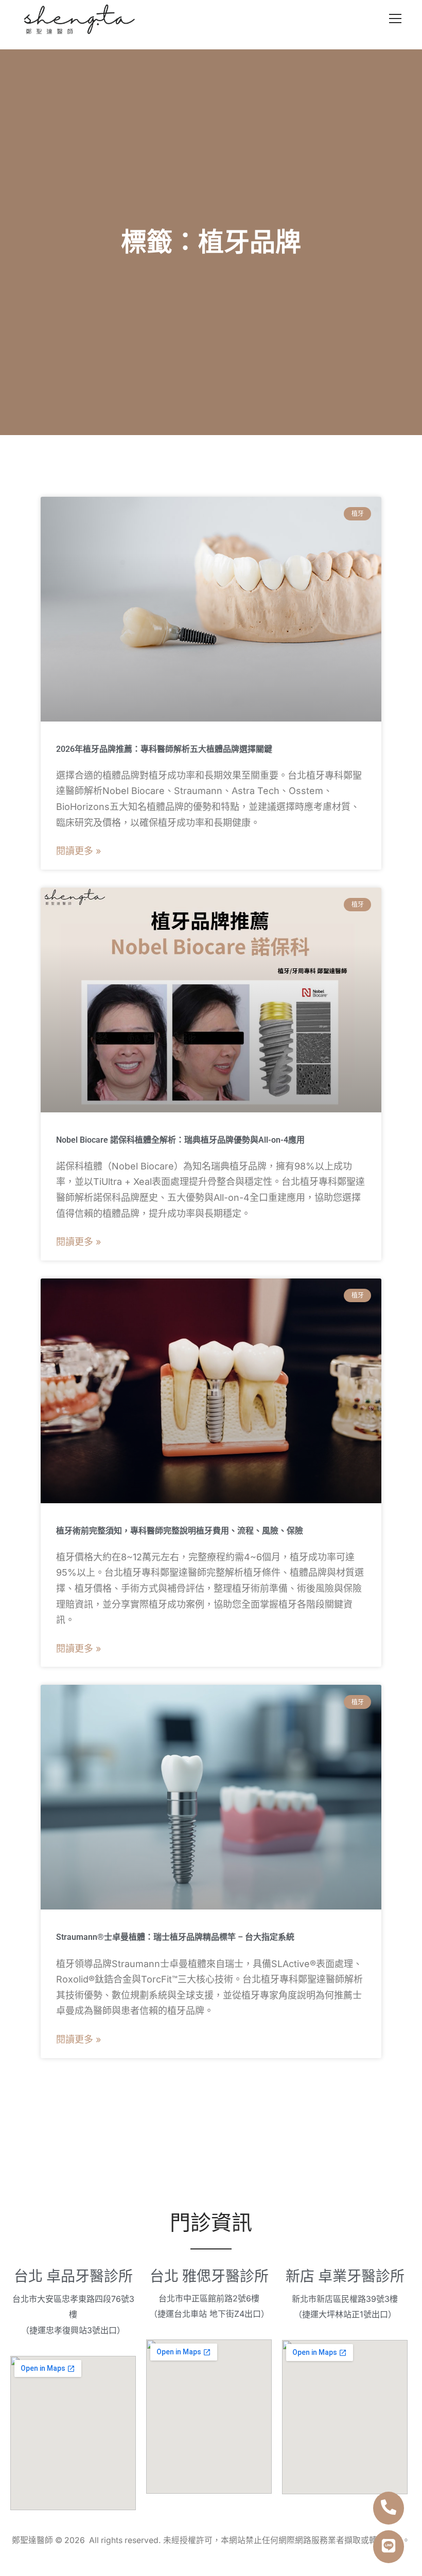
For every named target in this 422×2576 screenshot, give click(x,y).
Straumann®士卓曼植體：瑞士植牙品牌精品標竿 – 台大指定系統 (175, 1937)
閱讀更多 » (78, 851)
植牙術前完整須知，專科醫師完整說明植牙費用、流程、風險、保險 (180, 1531)
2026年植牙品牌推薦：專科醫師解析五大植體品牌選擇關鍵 (164, 749)
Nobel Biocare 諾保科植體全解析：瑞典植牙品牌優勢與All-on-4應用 (180, 1140)
